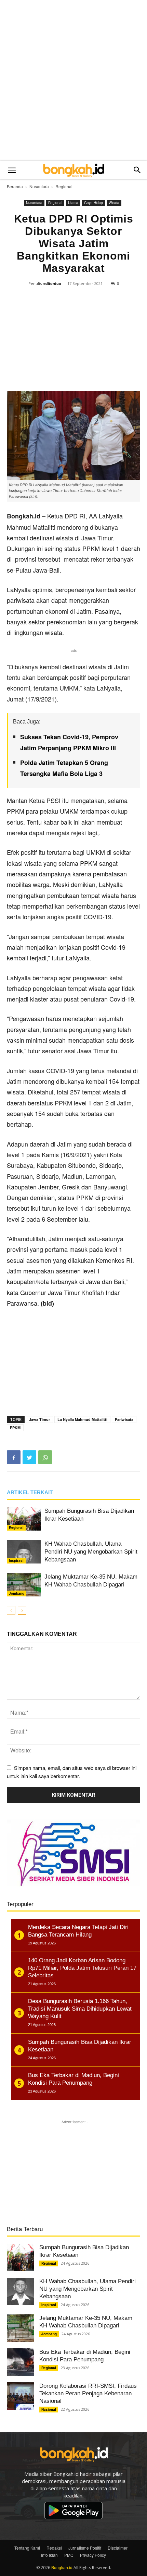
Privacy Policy (93, 2555)
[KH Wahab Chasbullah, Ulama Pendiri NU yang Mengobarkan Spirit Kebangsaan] (24, 1552)
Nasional (49, 2409)
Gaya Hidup (93, 203)
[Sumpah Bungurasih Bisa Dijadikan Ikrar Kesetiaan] (24, 1519)
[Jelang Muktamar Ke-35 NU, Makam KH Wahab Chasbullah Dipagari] (24, 1585)
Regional (64, 186)
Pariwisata (124, 1419)
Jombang (17, 1593)
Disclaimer (118, 2548)
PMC (69, 2555)
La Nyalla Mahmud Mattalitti (82, 1419)
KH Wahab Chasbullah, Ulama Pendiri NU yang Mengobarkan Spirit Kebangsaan (91, 1552)
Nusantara (39, 186)
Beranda (15, 186)
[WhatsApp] (45, 1457)
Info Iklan (49, 2555)
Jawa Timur (39, 1419)
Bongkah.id (62, 2567)
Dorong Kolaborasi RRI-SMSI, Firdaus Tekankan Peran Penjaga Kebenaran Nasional (88, 2393)
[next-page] (22, 1610)
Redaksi (54, 2548)
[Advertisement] (73, 81)
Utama (73, 203)
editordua (52, 283)
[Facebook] (14, 1457)
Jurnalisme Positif (85, 2548)
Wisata (114, 203)
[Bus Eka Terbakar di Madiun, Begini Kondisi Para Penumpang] (21, 2362)
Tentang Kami (27, 2548)
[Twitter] (29, 1457)
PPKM (15, 1428)
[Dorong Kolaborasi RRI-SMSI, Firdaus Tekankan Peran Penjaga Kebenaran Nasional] (21, 2396)
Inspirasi (16, 1560)
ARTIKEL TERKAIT (30, 1492)
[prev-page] (11, 1610)
